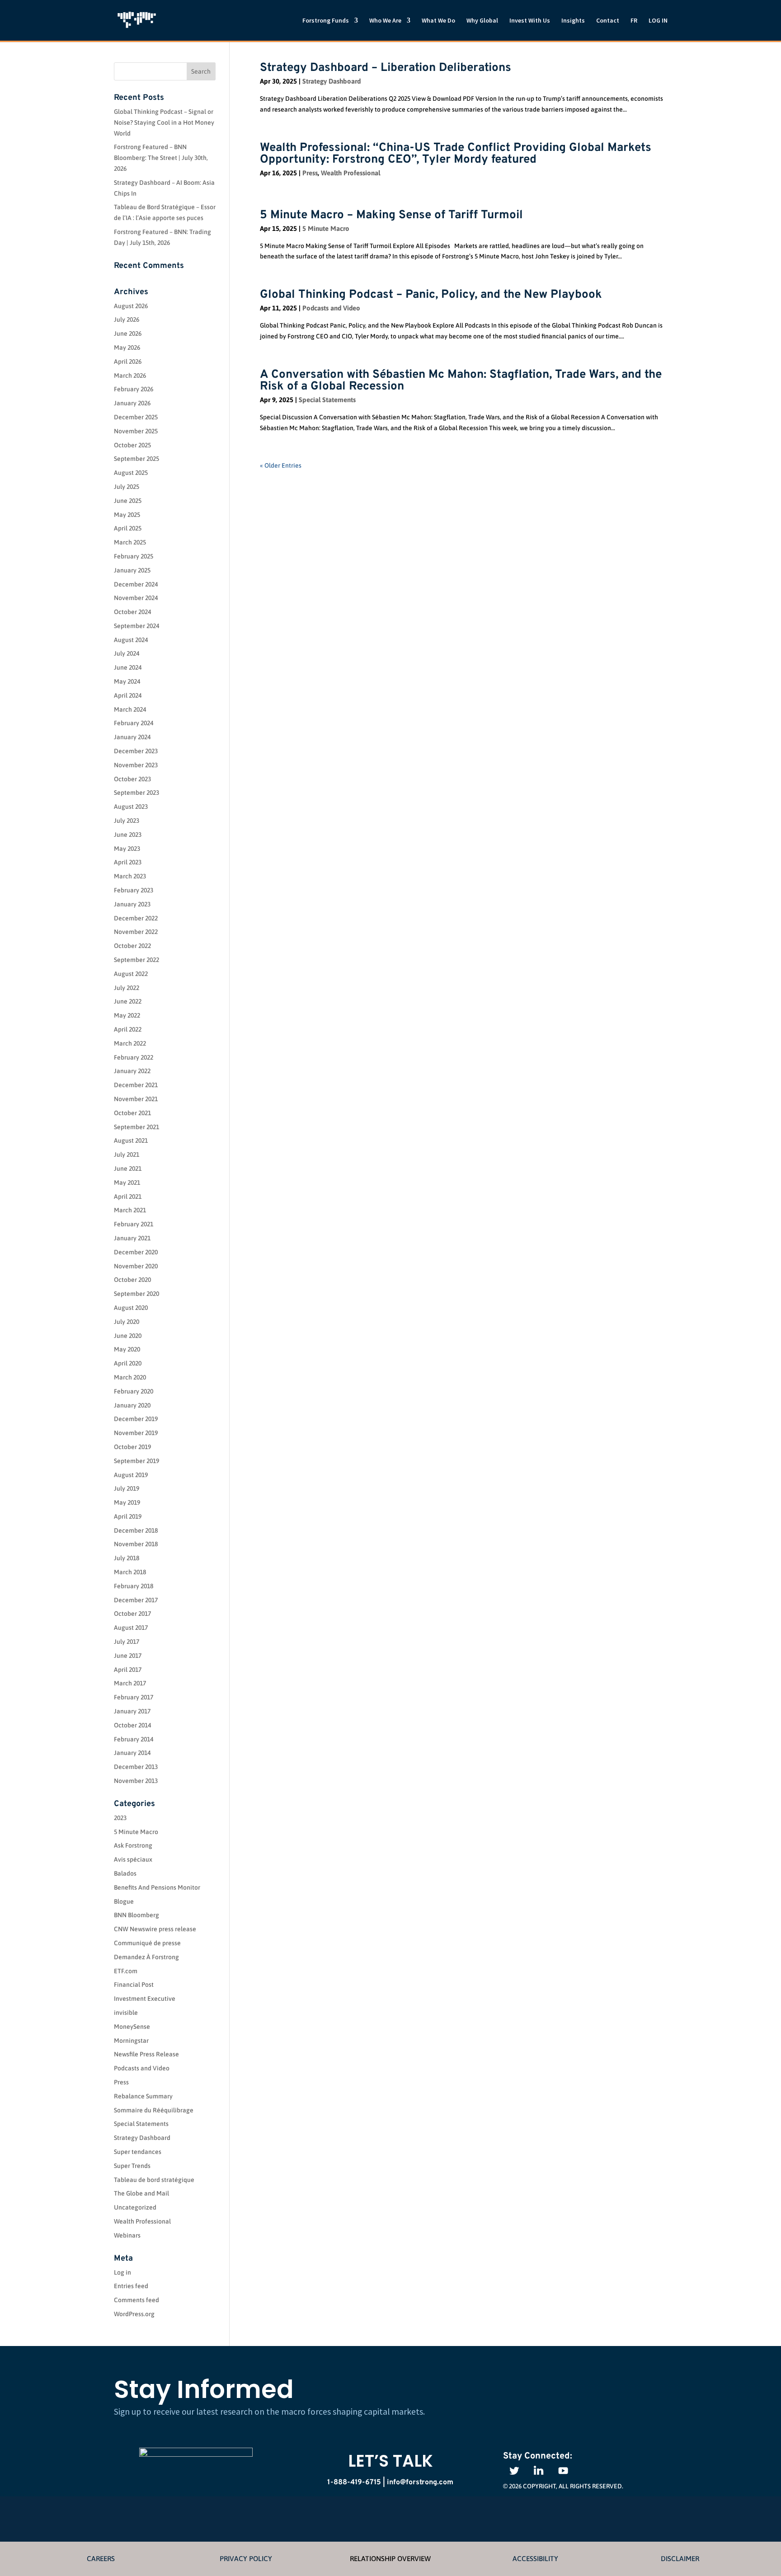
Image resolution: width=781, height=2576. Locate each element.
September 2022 (136, 960)
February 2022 (134, 1057)
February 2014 (134, 1739)
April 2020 (128, 1363)
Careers (101, 2558)
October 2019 (132, 1447)
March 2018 (130, 1572)
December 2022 (136, 918)
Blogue (124, 1901)
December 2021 (136, 1085)
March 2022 (130, 1043)
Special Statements (327, 400)
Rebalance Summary (143, 2096)
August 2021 (131, 1140)
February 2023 (134, 890)
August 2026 (131, 306)
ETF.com (126, 1971)
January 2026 (132, 403)
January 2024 (132, 737)
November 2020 (136, 1266)
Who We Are (385, 21)
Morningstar (131, 2041)
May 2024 (127, 681)
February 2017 (134, 1697)
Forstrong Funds (326, 21)
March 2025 (130, 542)
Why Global (482, 21)
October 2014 (132, 1725)
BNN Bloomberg (136, 1915)
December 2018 (136, 1530)
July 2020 (127, 1322)
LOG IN (658, 21)
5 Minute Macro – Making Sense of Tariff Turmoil (391, 215)
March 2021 (130, 1210)
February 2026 (134, 389)
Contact (608, 21)
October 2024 (132, 612)
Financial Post (134, 1985)
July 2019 (127, 1488)
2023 (120, 1818)
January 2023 (132, 904)
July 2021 (127, 1154)
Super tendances (138, 2152)
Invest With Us (530, 21)
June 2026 (128, 333)
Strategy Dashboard (332, 81)
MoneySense (132, 2027)
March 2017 (130, 1683)
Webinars (127, 2235)
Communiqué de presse (147, 1943)
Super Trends (132, 2166)
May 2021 (127, 1182)
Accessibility (535, 2558)
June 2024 (128, 667)
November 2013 (136, 1781)
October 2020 (132, 1280)
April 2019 (128, 1516)
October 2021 (132, 1113)
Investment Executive (145, 1999)
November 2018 (136, 1544)
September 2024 (136, 626)
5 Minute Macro (326, 228)
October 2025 (132, 445)
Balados (125, 1873)
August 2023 (131, 807)
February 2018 (134, 1586)
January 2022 (132, 1071)
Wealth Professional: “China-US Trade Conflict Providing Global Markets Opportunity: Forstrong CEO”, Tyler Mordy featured (456, 154)
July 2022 (127, 988)
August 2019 (131, 1475)
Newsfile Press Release (146, 2054)
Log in (122, 2272)
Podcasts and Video (331, 308)
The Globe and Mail (141, 2193)
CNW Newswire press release (155, 1929)
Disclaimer (680, 2558)
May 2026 (127, 347)
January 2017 (132, 1711)
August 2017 (131, 1628)
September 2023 (136, 793)
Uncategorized (135, 2207)
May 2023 (127, 849)
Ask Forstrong (133, 1845)
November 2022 (136, 932)
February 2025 (134, 556)
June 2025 (128, 501)
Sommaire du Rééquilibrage (154, 2110)
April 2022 (128, 1029)
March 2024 (130, 709)
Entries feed (131, 2286)
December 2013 (136, 1767)
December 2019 (136, 1419)
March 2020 (130, 1377)
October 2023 (132, 779)
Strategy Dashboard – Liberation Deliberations (386, 68)
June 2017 (128, 1656)
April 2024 (128, 695)
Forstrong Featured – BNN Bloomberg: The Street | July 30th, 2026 (161, 158)
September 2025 (136, 459)
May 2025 (127, 515)
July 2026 (127, 319)
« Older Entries (281, 465)
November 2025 (136, 431)
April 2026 (128, 361)
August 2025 (131, 473)
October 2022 (132, 946)
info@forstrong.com (420, 2482)
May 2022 (127, 1015)
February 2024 (134, 723)
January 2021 (132, 1238)
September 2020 (136, 1294)
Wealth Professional (351, 173)
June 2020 (128, 1336)
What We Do (438, 21)
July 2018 (127, 1558)
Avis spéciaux (133, 1859)
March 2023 (130, 876)
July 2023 (127, 821)
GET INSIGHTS (610, 2395)
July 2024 (127, 653)
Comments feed (136, 2300)
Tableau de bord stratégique (154, 2180)
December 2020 (136, 1252)
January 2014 (132, 1753)
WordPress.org (134, 2314)
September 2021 (136, 1127)
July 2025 (127, 487)
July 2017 (127, 1642)
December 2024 (136, 584)
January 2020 (132, 1405)
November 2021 (136, 1099)
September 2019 (136, 1461)
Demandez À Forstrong (146, 1957)
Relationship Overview (390, 2558)
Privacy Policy (246, 2558)
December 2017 (136, 1600)
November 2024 (136, 598)
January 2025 (132, 570)
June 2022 (128, 1001)
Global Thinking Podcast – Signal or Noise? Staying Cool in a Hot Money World (164, 122)
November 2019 (136, 1433)
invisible (126, 2013)
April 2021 (128, 1197)
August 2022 (131, 974)
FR (634, 21)
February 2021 (134, 1224)
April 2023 (128, 862)
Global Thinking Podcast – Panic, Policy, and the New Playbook (431, 295)
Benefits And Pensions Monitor (157, 1887)
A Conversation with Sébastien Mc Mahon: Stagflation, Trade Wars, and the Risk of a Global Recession (461, 381)
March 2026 (130, 375)
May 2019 (127, 1502)
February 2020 (134, 1391)
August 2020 (131, 1308)
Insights (573, 21)
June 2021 (128, 1168)
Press (310, 173)
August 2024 (131, 640)
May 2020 (127, 1349)
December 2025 (136, 417)
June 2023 (128, 835)
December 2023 (136, 751)
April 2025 (128, 528)
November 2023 (136, 765)
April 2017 (128, 1670)
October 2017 (132, 1614)
